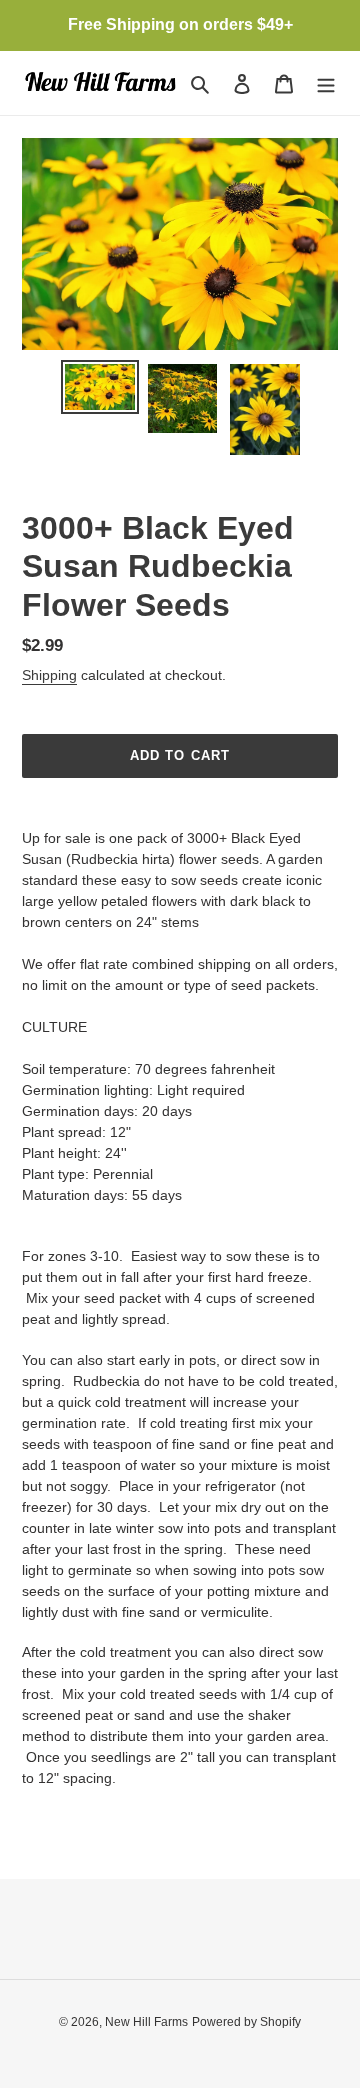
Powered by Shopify (246, 2022)
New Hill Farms (146, 2022)
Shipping (49, 675)
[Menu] (326, 83)
